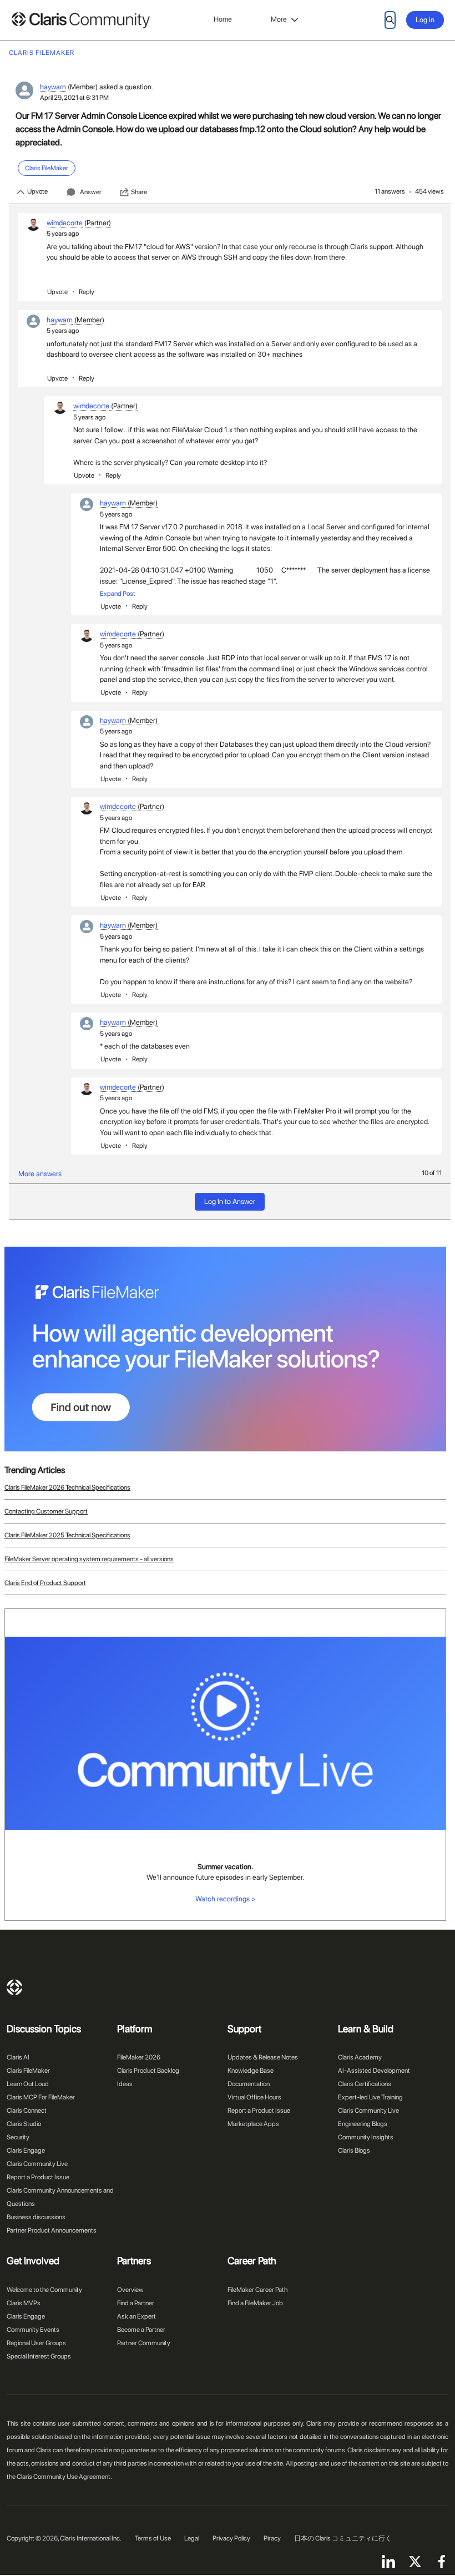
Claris (14, 1987)
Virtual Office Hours (254, 2097)
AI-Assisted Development (374, 2071)
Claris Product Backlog (148, 2071)
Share (139, 192)
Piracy (272, 2538)
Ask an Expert (136, 2316)
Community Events (33, 2330)
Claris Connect (27, 2111)
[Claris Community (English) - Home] (80, 20)
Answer (91, 192)
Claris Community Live (37, 2164)
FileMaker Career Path (257, 2290)
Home (223, 19)
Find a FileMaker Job (255, 2303)
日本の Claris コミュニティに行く (343, 2538)
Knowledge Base (251, 2071)
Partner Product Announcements (52, 2230)
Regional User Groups (36, 2343)
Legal (192, 2538)
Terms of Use (153, 2538)
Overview (130, 2290)
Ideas (125, 2084)
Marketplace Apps (253, 2124)
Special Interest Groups (39, 2356)
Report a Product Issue (38, 2177)
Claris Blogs (354, 2150)
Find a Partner (136, 2303)
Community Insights (366, 2137)
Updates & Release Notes (263, 2057)
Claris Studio (24, 2124)
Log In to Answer (230, 1201)
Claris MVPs (24, 2303)
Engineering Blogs (363, 2124)
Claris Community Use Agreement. (64, 2477)
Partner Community (144, 2343)
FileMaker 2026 (139, 2057)
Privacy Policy (231, 2538)
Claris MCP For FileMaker (41, 2097)
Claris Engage (26, 2150)
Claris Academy (360, 2057)
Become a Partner (141, 2330)
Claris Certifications (365, 2084)
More (279, 19)
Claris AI (18, 2057)
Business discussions (36, 2217)
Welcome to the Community (44, 2290)
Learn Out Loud (28, 2084)
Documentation (249, 2084)
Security (18, 2137)
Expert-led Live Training (370, 2097)
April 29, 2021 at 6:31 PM (74, 98)
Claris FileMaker (28, 2071)
